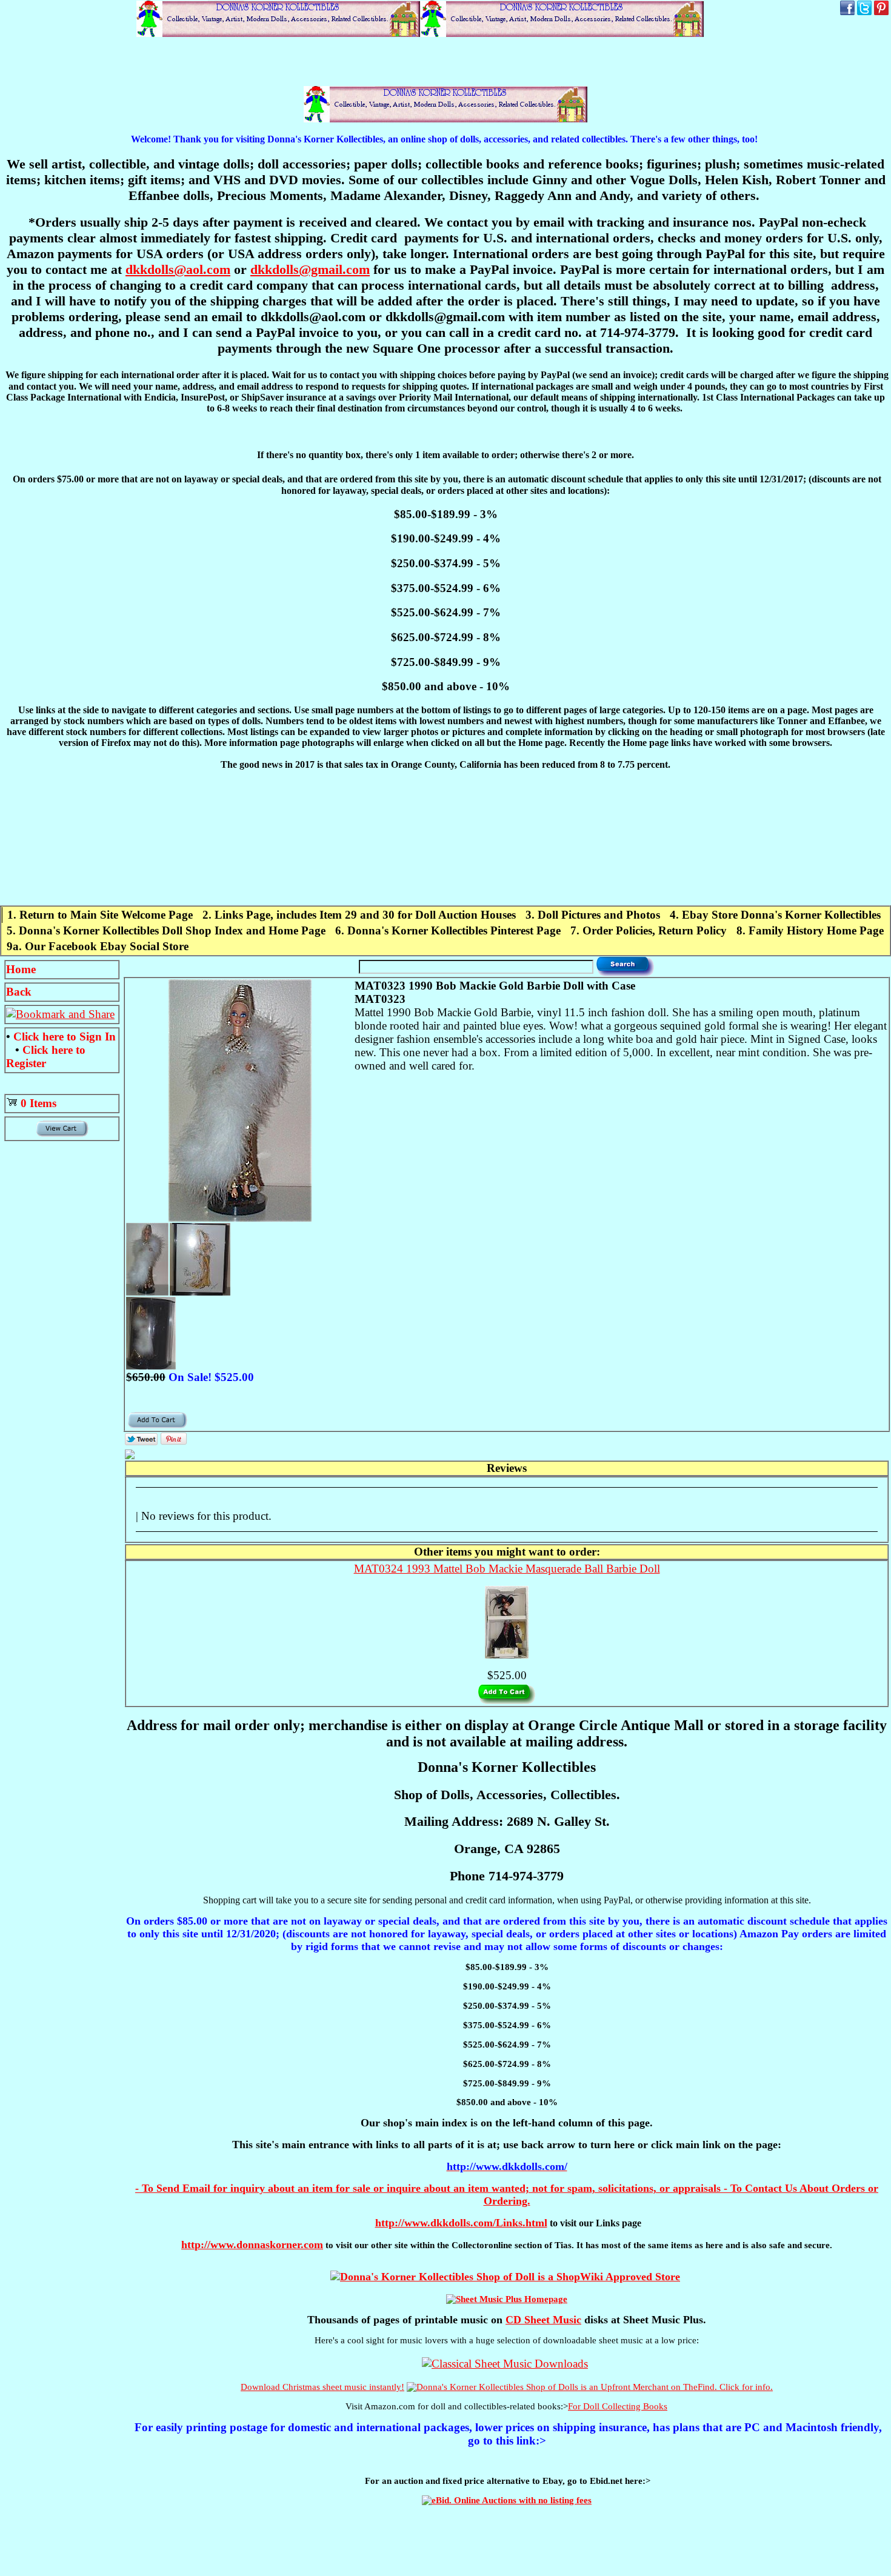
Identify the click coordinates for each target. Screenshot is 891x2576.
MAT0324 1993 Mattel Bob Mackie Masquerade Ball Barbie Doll (507, 1569)
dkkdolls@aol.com (178, 269)
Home (21, 969)
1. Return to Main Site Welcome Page (100, 915)
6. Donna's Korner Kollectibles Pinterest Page (448, 930)
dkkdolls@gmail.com (310, 269)
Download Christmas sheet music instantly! (322, 2387)
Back (19, 992)
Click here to (65, 1037)
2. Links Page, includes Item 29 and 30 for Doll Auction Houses (359, 915)
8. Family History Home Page (810, 930)
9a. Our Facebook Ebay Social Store (98, 946)
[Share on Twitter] (141, 1441)
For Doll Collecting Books (618, 2406)
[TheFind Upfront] (590, 2387)
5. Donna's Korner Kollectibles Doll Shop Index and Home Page (166, 930)
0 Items (38, 1103)
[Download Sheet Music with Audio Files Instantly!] (505, 2364)
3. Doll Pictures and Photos (593, 915)
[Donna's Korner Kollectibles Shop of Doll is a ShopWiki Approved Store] (505, 2277)
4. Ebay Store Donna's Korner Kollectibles (775, 915)
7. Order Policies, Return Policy (649, 930)
